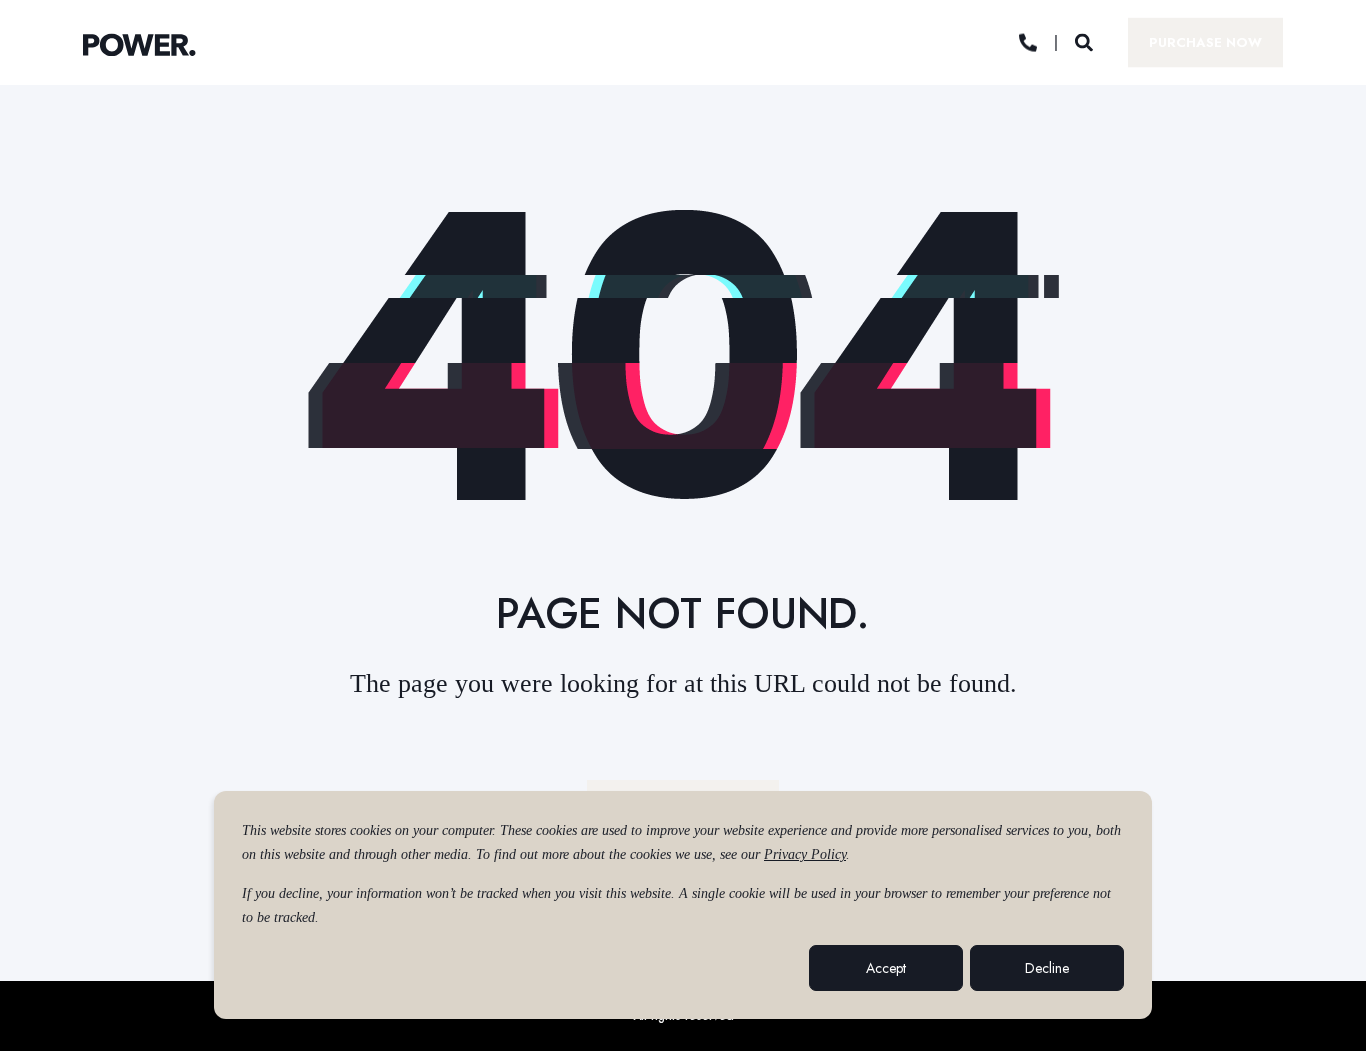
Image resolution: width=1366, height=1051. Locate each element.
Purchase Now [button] (1205, 41)
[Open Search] (1086, 41)
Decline (1047, 968)
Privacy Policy (805, 854)
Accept (886, 968)
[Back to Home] (139, 44)
